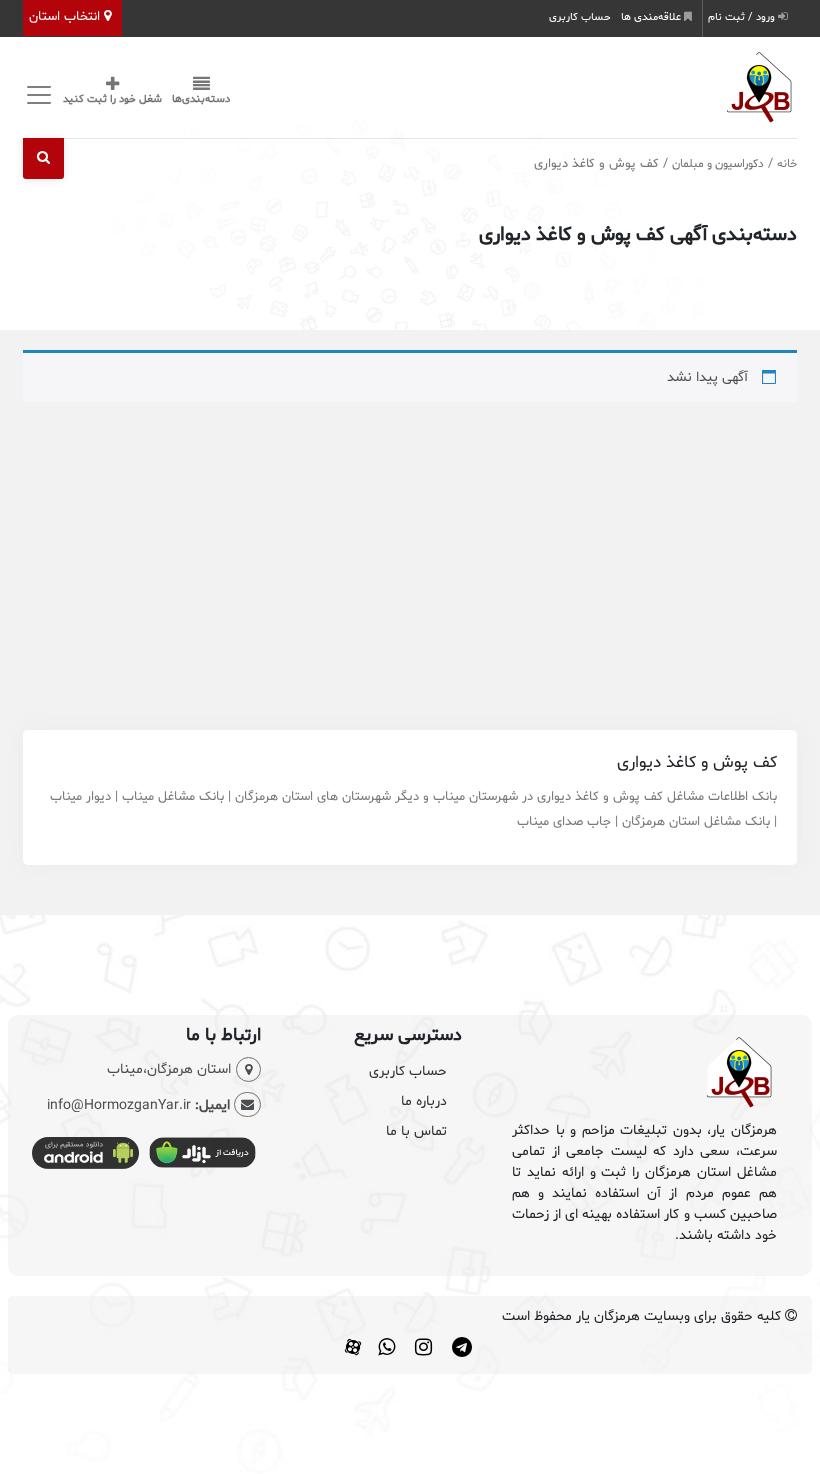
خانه (787, 164)
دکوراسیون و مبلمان (718, 164)
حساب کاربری (580, 17)
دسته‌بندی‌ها (201, 99)
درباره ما (424, 1101)
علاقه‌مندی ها (652, 17)
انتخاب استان (66, 17)
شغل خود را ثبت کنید (112, 99)
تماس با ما (416, 1131)
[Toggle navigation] (35, 94)
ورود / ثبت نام (743, 17)
